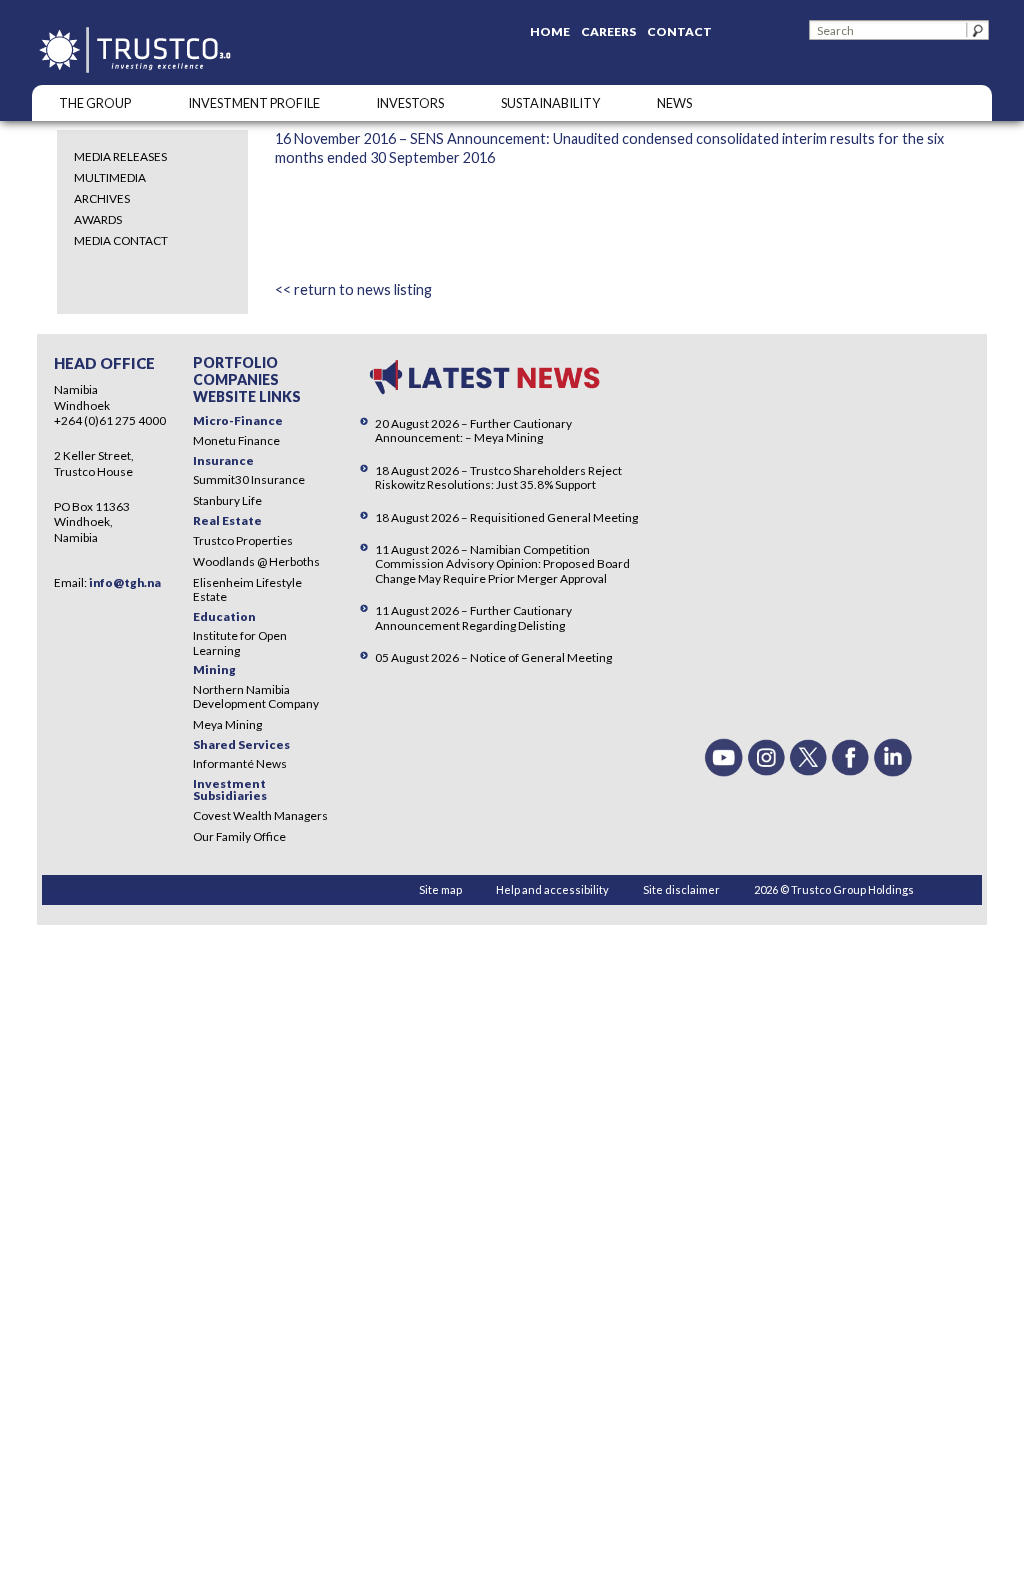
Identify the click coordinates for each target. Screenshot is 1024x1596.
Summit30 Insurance (249, 479)
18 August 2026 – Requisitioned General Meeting (506, 517)
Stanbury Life (227, 500)
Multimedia (110, 177)
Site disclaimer (681, 889)
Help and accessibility (552, 889)
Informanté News (240, 763)
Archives (102, 198)
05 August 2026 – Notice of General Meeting (493, 657)
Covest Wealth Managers (260, 815)
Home (550, 31)
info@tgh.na (125, 582)
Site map (440, 889)
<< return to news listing (353, 289)
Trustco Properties (243, 540)
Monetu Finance (236, 440)
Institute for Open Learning (240, 642)
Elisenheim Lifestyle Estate (247, 589)
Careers (608, 31)
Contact (679, 31)
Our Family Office (239, 836)
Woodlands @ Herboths (256, 561)
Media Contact (121, 240)
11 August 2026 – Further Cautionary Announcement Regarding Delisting (473, 617)
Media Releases (120, 156)
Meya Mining (227, 724)
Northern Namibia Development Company (256, 696)
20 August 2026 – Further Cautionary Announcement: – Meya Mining (473, 430)
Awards (98, 219)
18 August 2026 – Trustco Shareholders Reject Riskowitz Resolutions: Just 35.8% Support (498, 477)
